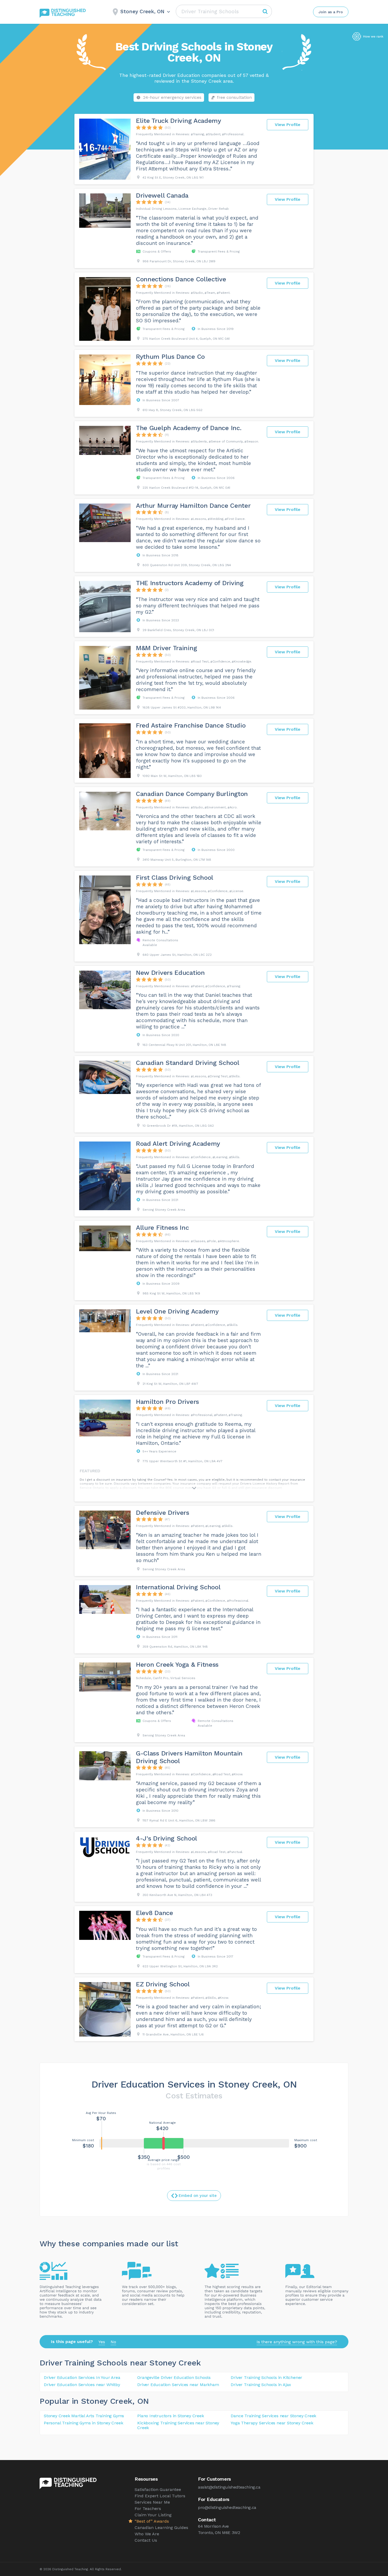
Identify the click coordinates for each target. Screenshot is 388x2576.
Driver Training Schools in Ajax (261, 2385)
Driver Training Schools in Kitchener (266, 2377)
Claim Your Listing (153, 2515)
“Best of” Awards (152, 2521)
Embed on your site (198, 2196)
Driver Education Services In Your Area (82, 2377)
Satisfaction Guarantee (158, 2489)
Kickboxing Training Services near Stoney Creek (178, 2425)
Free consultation (234, 97)
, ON (141, 2401)
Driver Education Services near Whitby (82, 2385)
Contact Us (146, 2540)
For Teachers (148, 2509)
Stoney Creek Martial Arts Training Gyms (84, 2416)
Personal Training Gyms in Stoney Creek (83, 2423)
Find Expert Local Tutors (160, 2496)
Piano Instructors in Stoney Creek (171, 2416)
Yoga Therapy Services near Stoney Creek (272, 2423)
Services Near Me (152, 2502)
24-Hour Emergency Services (172, 97)
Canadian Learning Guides (161, 2528)
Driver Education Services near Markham (178, 2385)
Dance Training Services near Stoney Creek (273, 2416)
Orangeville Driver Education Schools (174, 2377)
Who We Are (147, 2534)
